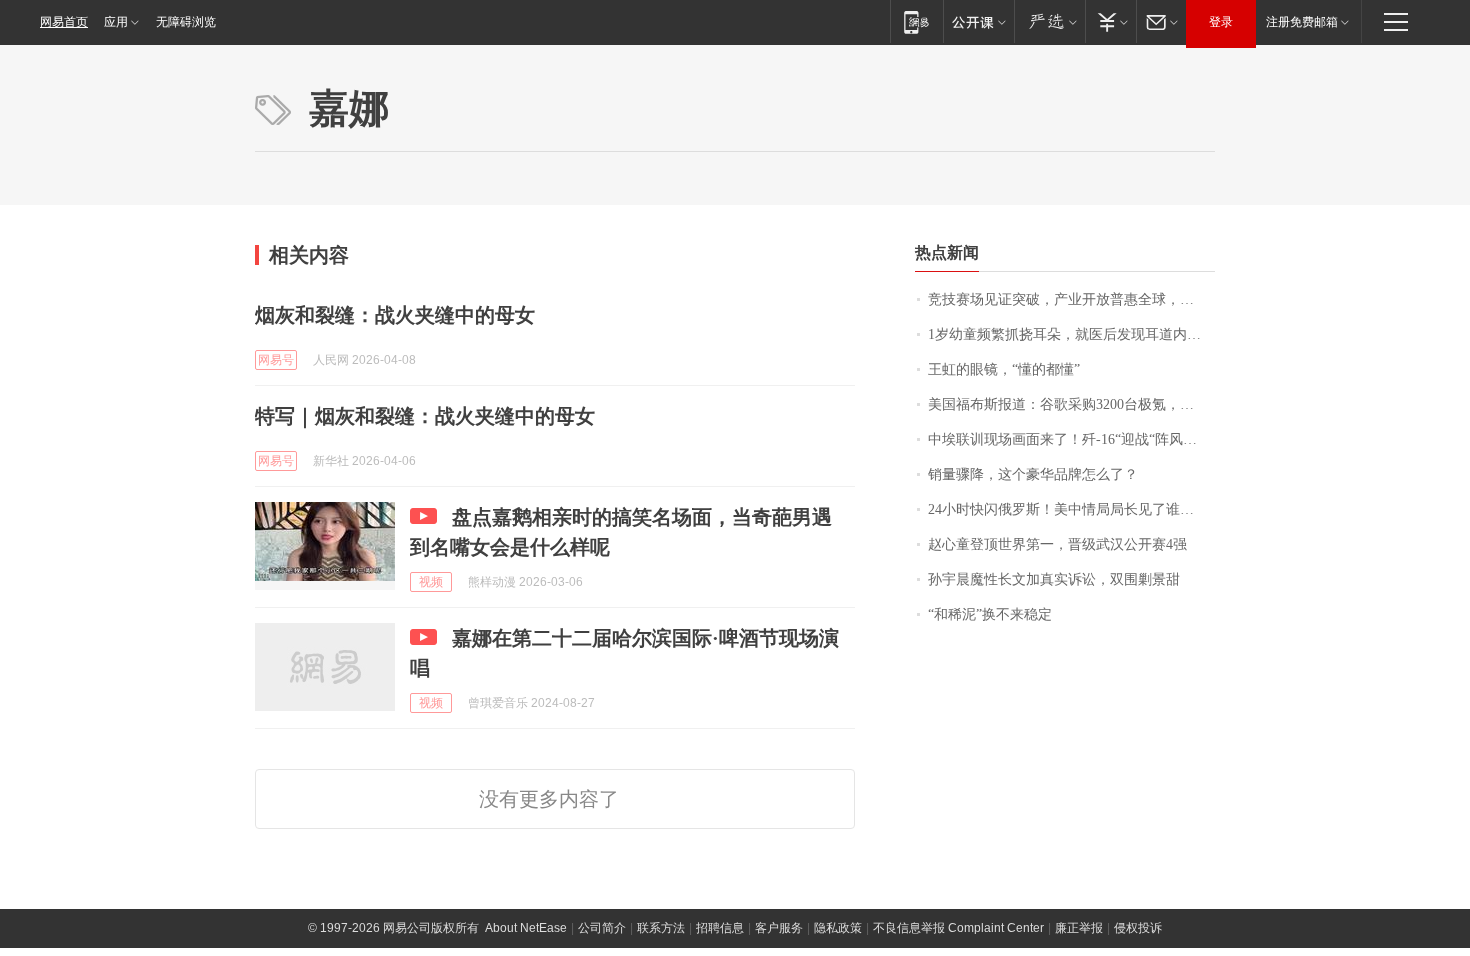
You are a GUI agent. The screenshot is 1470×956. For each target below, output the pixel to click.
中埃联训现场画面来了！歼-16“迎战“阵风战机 (1069, 439)
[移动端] (916, 21)
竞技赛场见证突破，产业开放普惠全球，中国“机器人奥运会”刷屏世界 (1071, 299)
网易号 (276, 360)
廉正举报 (1079, 928)
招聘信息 (720, 928)
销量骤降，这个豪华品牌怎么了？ (1033, 474)
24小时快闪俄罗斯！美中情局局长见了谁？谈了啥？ (1071, 509)
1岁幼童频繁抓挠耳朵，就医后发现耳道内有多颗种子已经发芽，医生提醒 (1071, 334)
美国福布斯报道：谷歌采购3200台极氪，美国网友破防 (1071, 404)
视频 (431, 582)
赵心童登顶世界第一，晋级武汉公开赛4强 (1057, 544)
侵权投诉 (1138, 928)
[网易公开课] (978, 21)
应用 (116, 22)
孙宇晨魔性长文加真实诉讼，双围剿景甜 (1054, 579)
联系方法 (661, 928)
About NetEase (526, 928)
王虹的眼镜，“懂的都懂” (1004, 369)
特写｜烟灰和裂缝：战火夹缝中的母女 (425, 416)
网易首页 (64, 22)
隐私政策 (838, 928)
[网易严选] (1049, 21)
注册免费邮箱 (1302, 22)
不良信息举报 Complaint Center (958, 928)
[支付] (1110, 21)
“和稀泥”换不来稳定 (990, 614)
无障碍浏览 (186, 22)
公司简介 (602, 928)
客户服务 (779, 928)
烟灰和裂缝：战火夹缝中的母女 (395, 315)
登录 (1221, 22)
